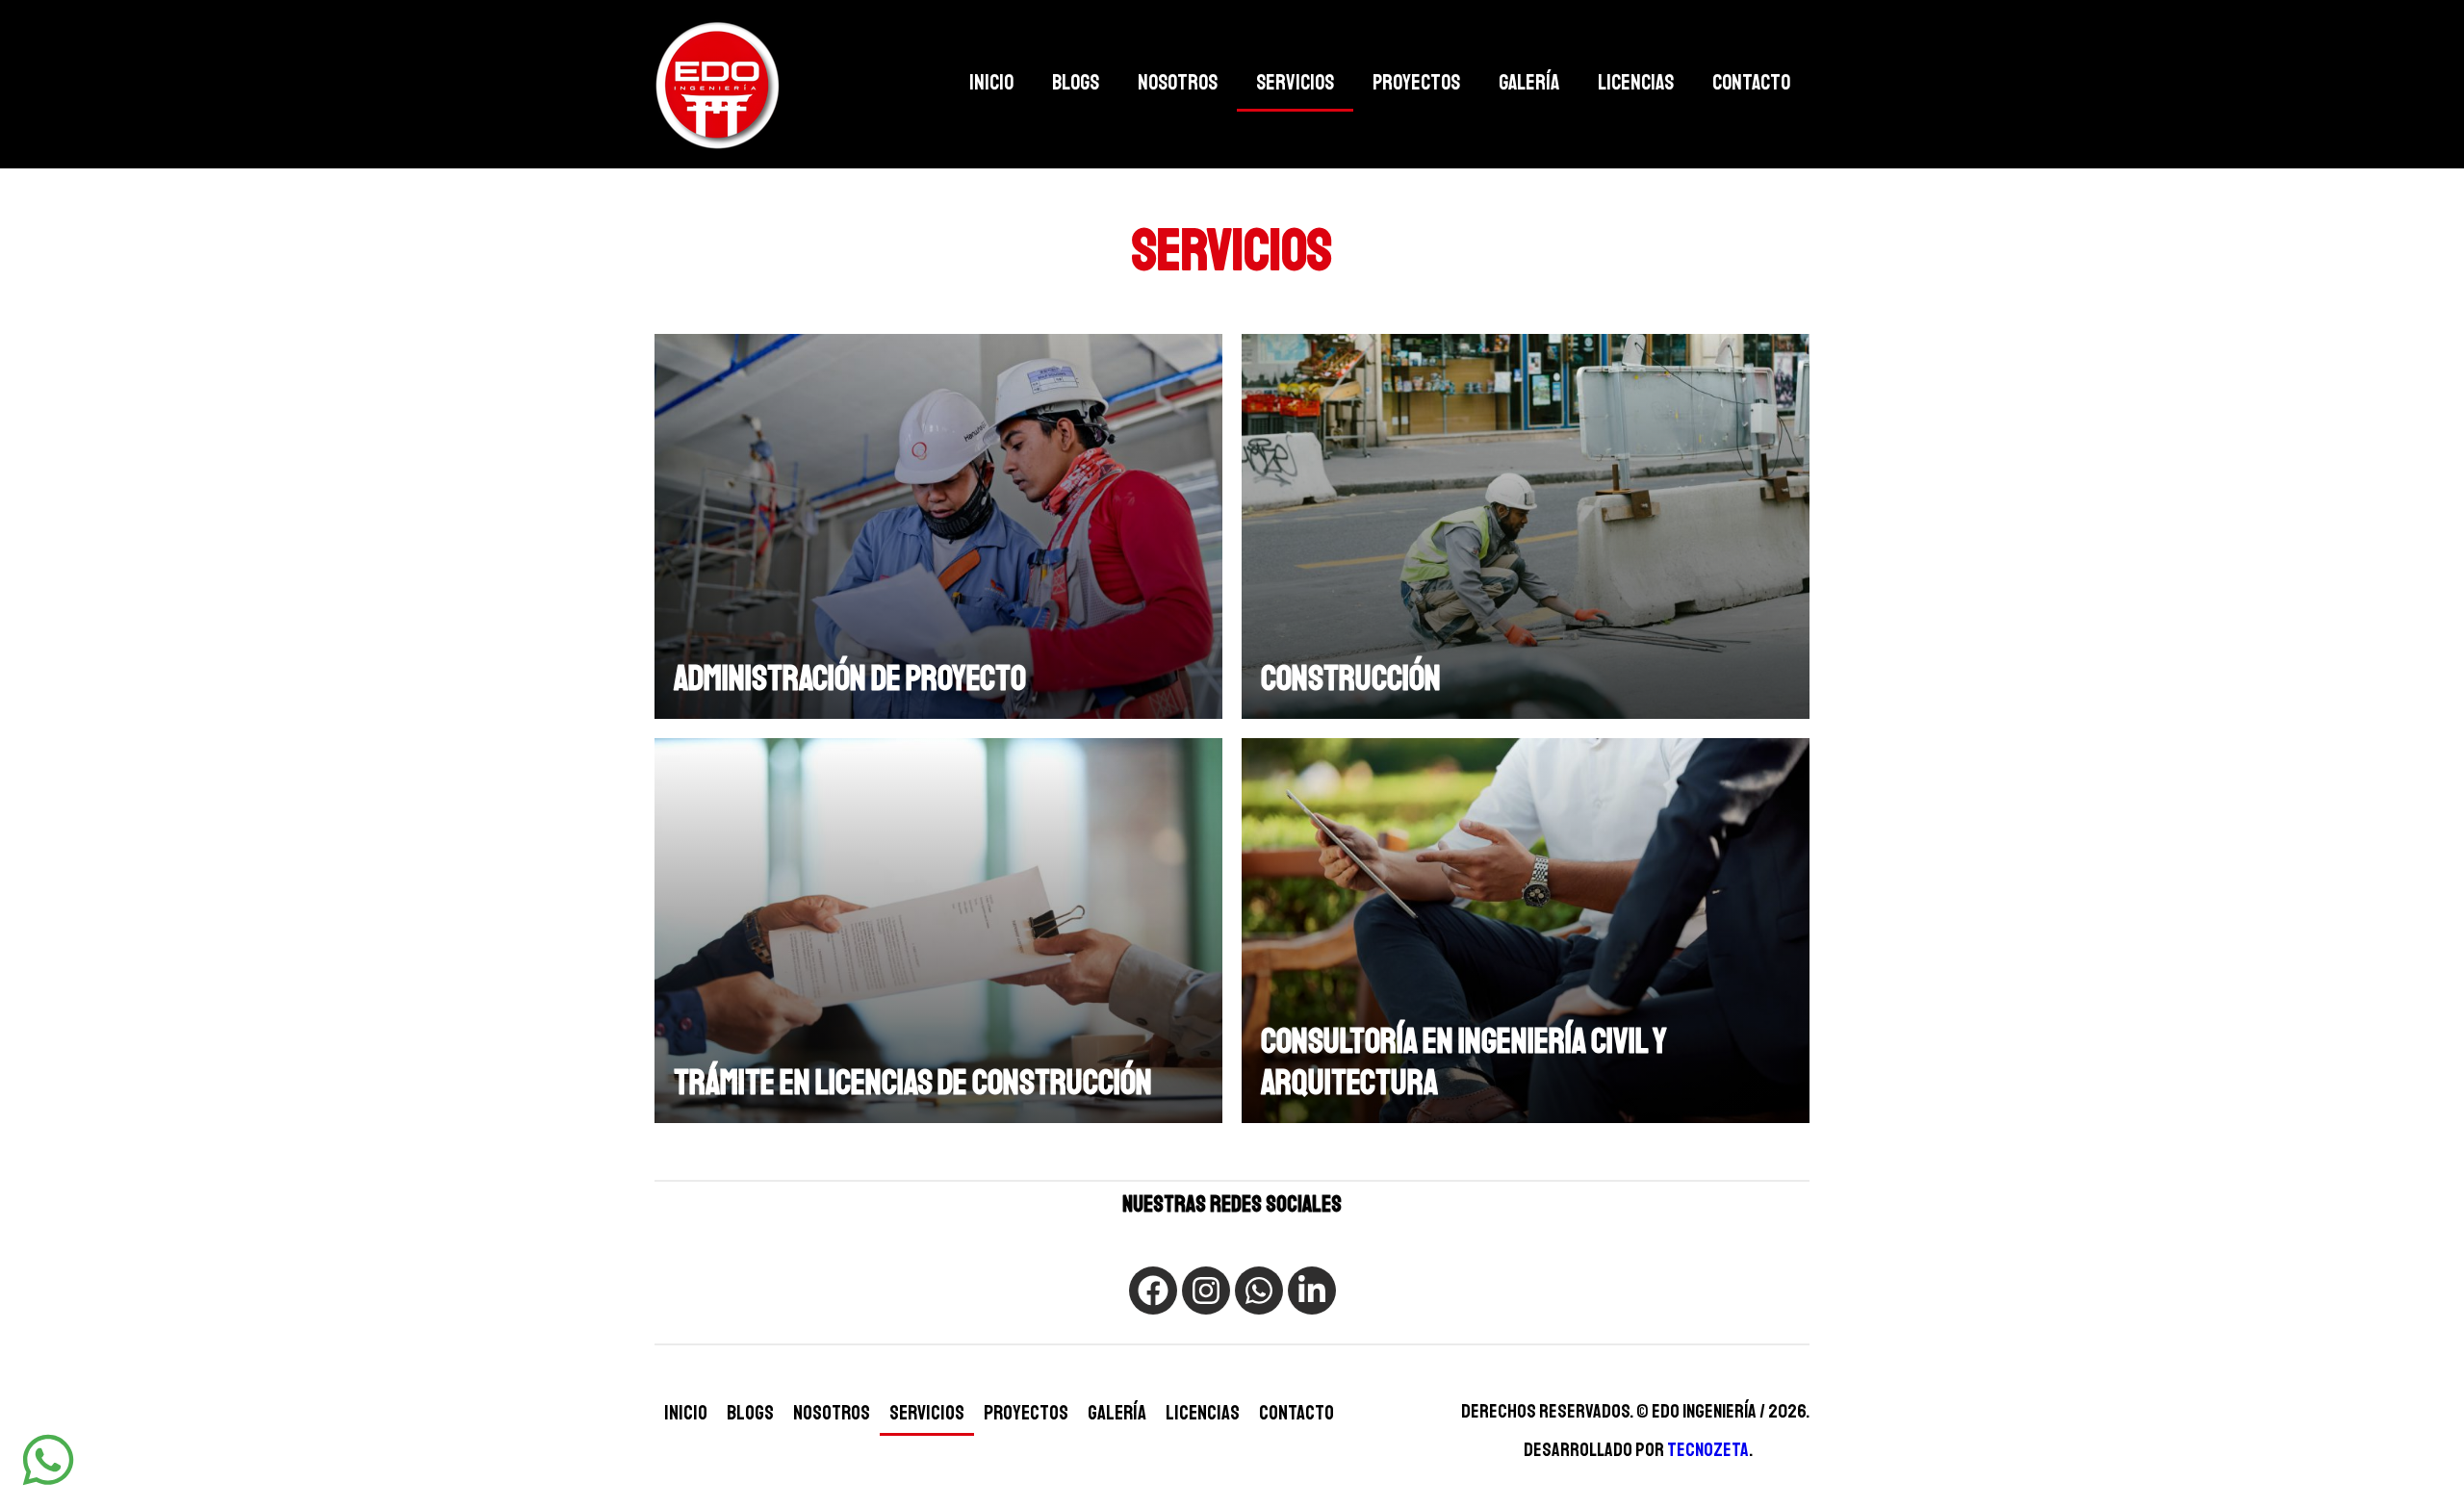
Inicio (991, 83)
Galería (1529, 83)
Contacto (1751, 83)
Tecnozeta (1708, 1450)
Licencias (1636, 83)
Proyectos (1416, 83)
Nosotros (1178, 83)
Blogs (1076, 83)
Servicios (1295, 83)
